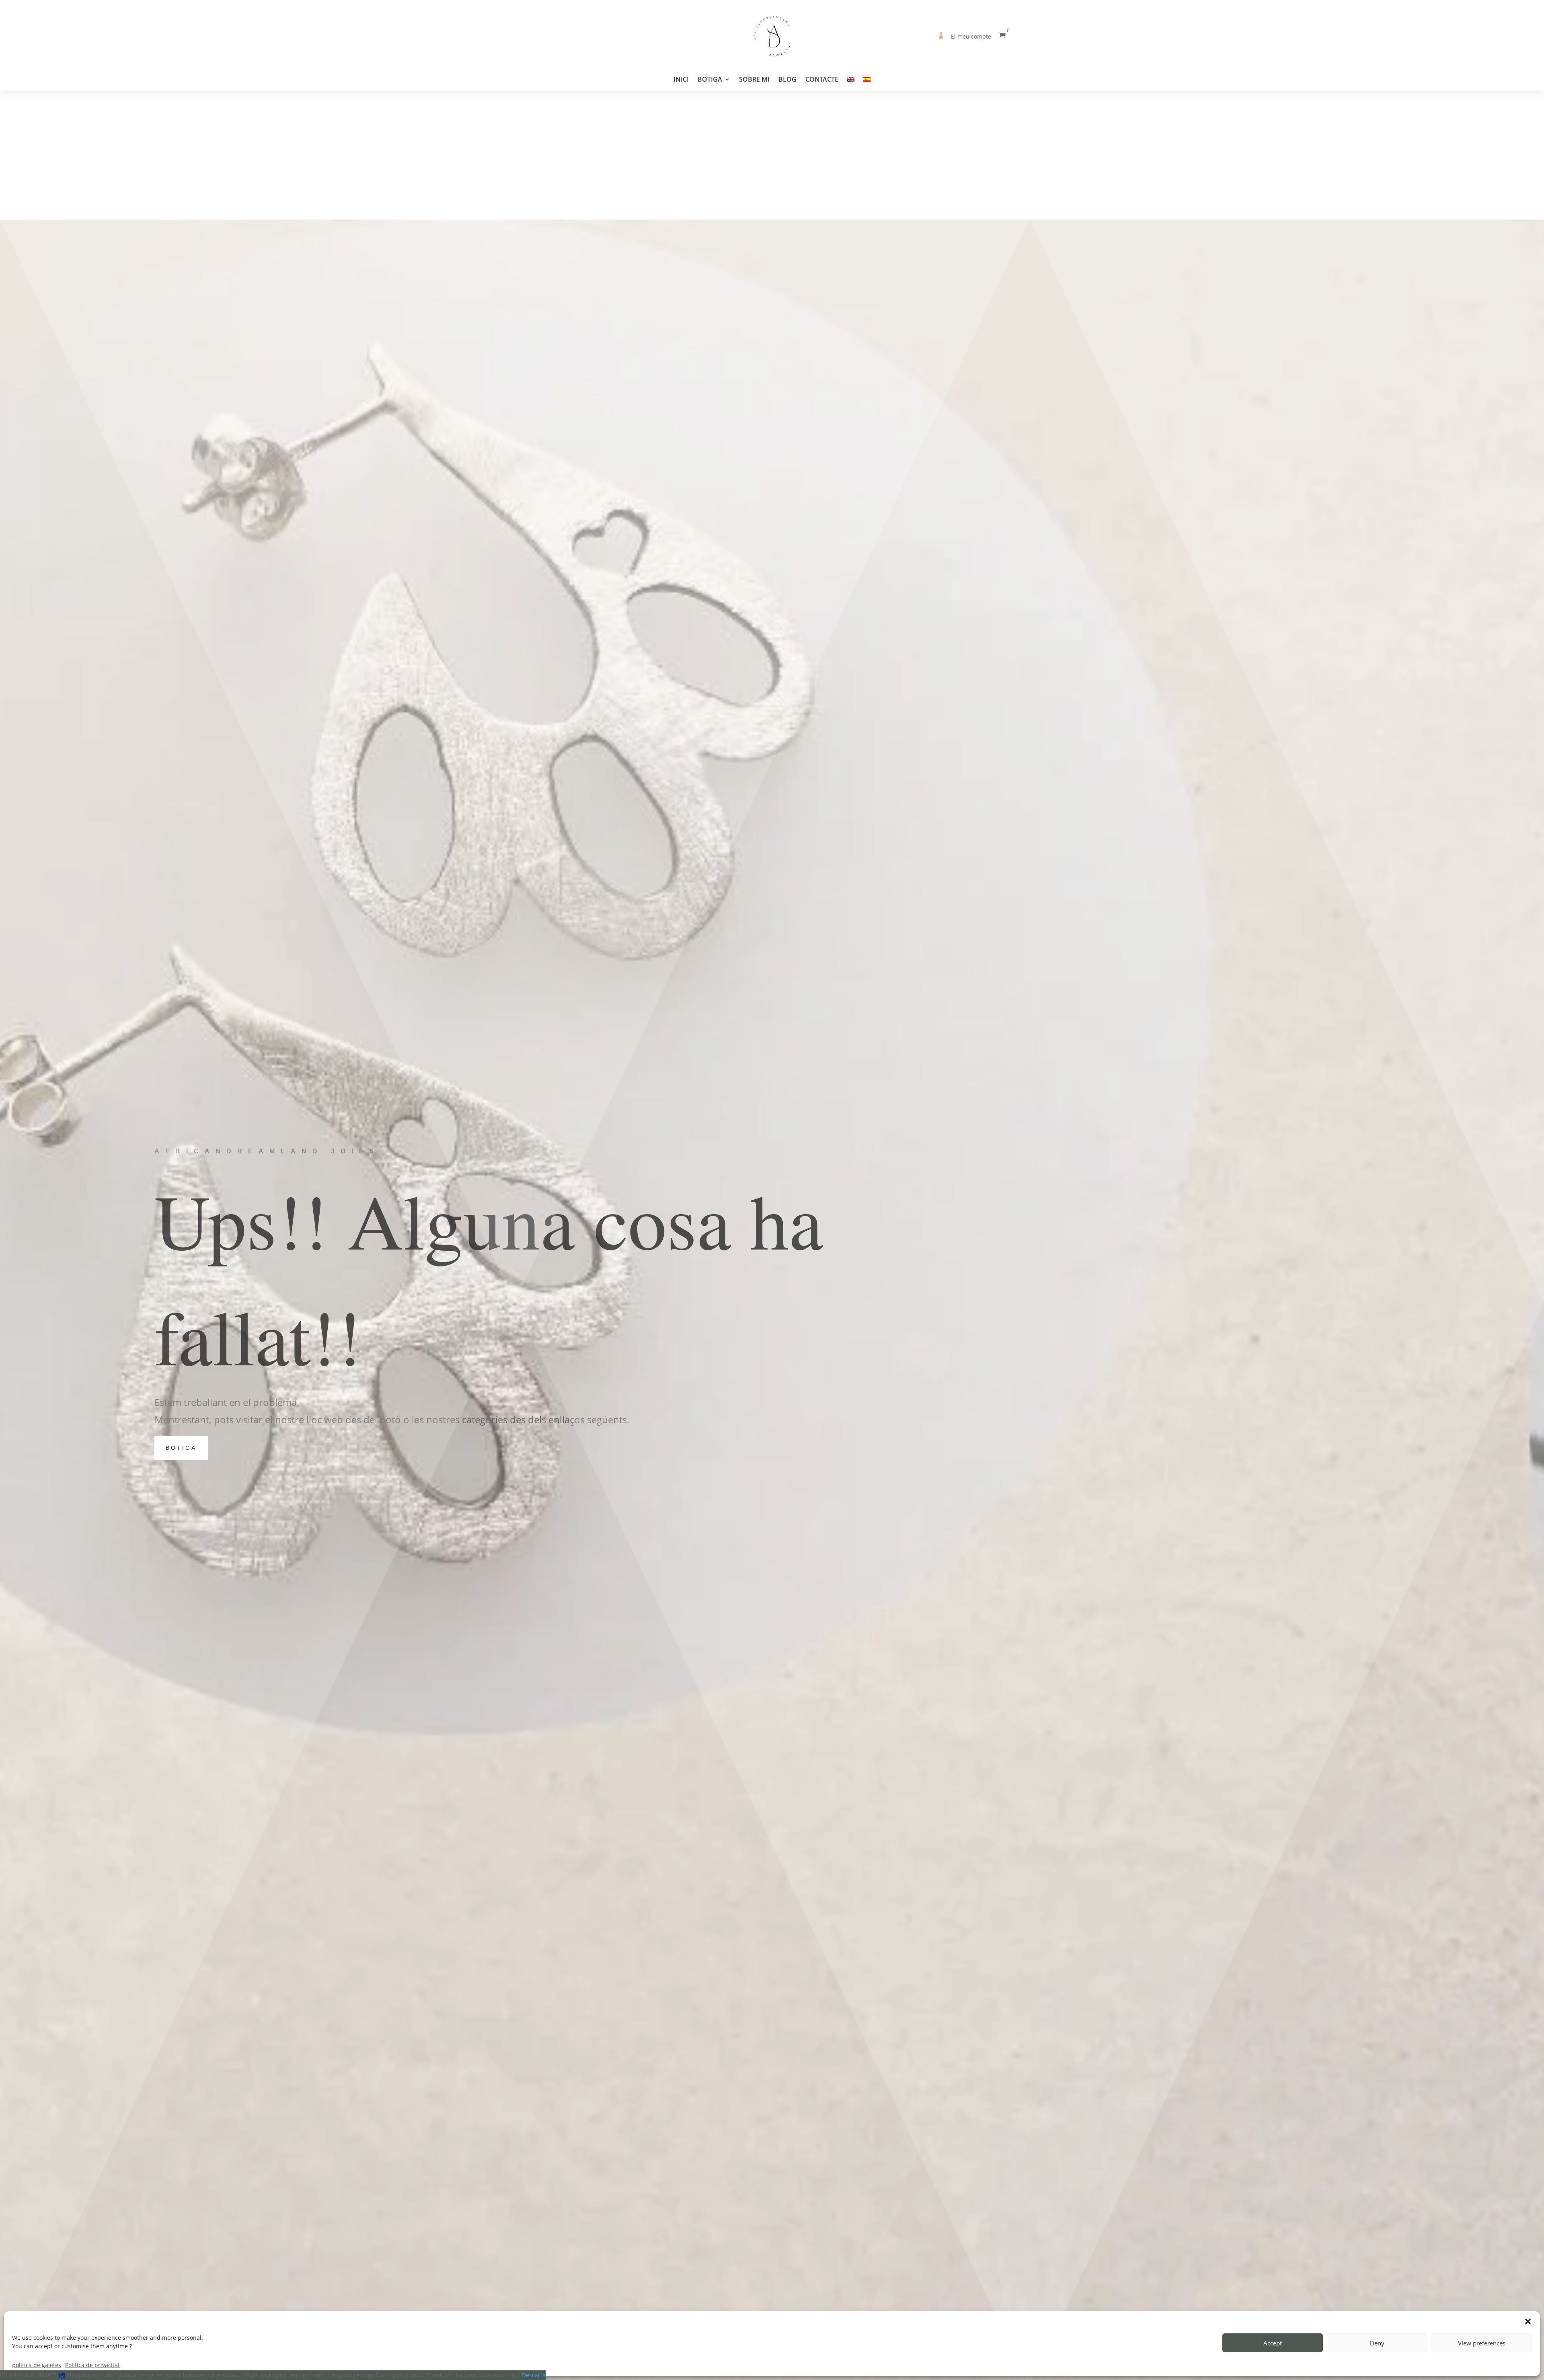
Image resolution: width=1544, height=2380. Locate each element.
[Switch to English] (851, 83)
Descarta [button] (534, 2375)
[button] (1528, 2321)
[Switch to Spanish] (867, 83)
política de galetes (37, 2365)
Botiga (181, 1448)
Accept (1273, 2343)
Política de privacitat (92, 2365)
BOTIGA (710, 80)
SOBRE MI (754, 80)
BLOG (787, 80)
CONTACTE (822, 80)
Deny (1377, 2343)
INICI (681, 80)
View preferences (1482, 2343)
